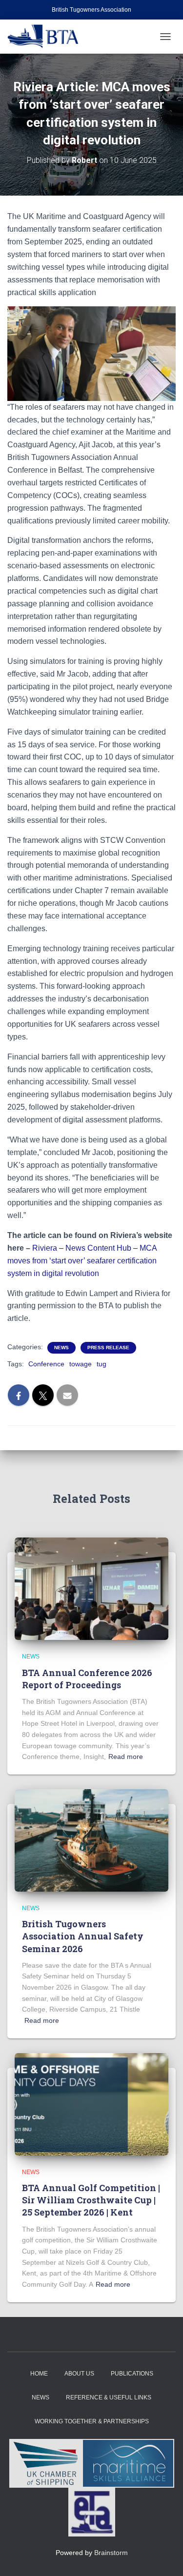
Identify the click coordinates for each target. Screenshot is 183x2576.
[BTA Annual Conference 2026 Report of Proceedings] (91, 1588)
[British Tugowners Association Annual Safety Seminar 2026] (91, 1840)
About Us (79, 2374)
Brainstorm (111, 2553)
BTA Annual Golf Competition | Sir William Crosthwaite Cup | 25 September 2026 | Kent (91, 2200)
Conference (46, 1364)
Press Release (108, 1348)
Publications (132, 2374)
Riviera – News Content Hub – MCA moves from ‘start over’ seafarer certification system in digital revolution (82, 1261)
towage (81, 1364)
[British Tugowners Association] (47, 37)
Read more (126, 1757)
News (61, 1348)
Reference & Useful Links (109, 2397)
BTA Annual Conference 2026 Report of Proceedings (87, 1679)
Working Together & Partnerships (92, 2421)
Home (39, 2374)
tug (102, 1364)
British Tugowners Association (91, 10)
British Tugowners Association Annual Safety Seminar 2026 (83, 1936)
